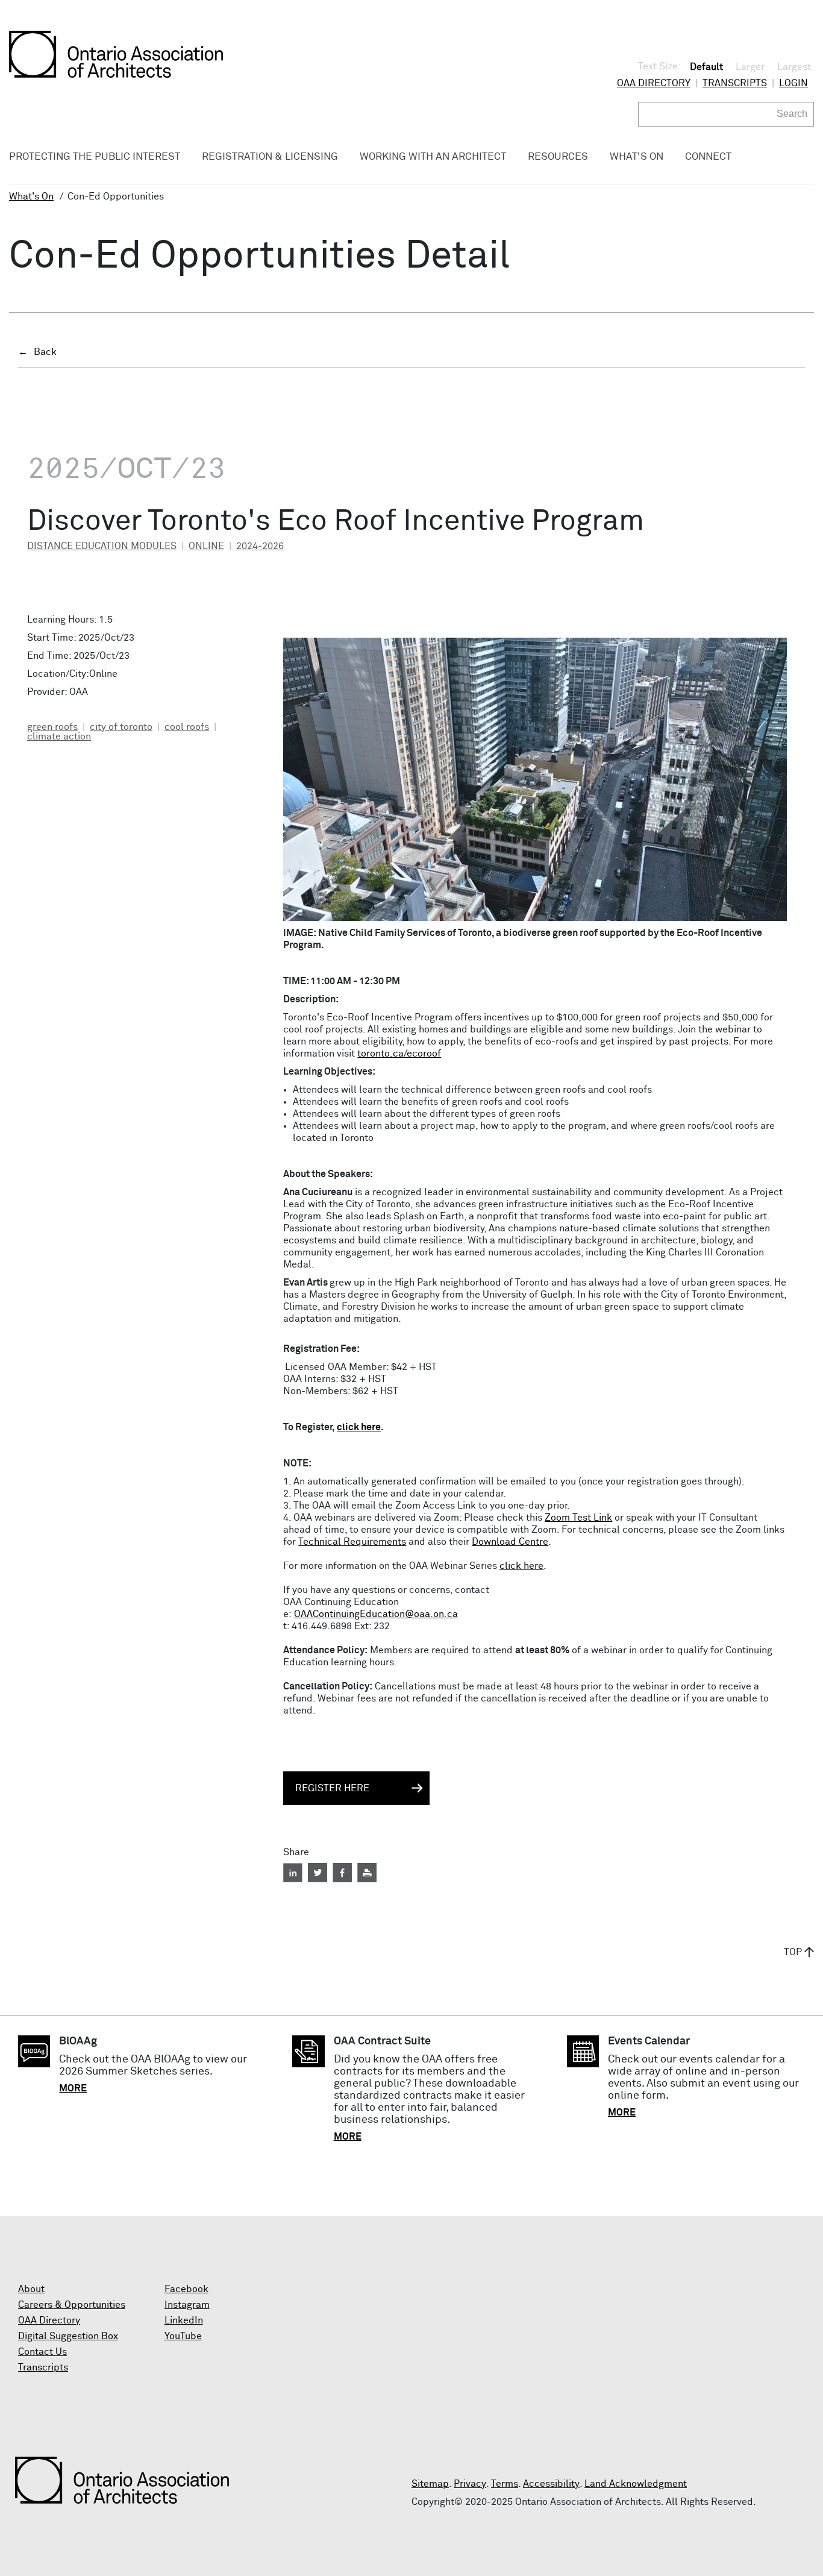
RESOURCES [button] (558, 157)
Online (206, 546)
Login (793, 83)
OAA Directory (654, 83)
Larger (750, 67)
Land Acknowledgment (636, 2484)
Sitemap (430, 2484)
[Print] (367, 1873)
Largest (794, 67)
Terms (505, 2484)
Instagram (187, 2305)
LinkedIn (184, 2320)
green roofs (52, 727)
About (31, 2289)
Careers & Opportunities (72, 2305)
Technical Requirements (352, 1542)
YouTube (183, 2336)
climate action (59, 737)
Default (706, 67)
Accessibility (551, 2484)
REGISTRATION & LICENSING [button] (270, 157)
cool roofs (187, 727)
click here (359, 1427)
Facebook (186, 2289)
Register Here (332, 1788)
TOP (793, 1952)
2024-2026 (260, 546)
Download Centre (510, 1542)
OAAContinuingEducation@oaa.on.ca (376, 1614)
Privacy (470, 2484)
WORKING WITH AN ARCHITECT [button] (433, 157)
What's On (31, 196)
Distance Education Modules (102, 546)
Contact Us (42, 2352)
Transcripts (735, 83)
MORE (73, 2088)
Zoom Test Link (578, 1518)
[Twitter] (318, 1873)
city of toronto (121, 727)
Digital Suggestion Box (68, 2336)
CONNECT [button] (708, 157)
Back (45, 352)
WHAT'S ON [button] (637, 157)
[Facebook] (342, 1873)
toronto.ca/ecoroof (399, 1054)
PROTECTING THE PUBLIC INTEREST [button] (95, 157)
